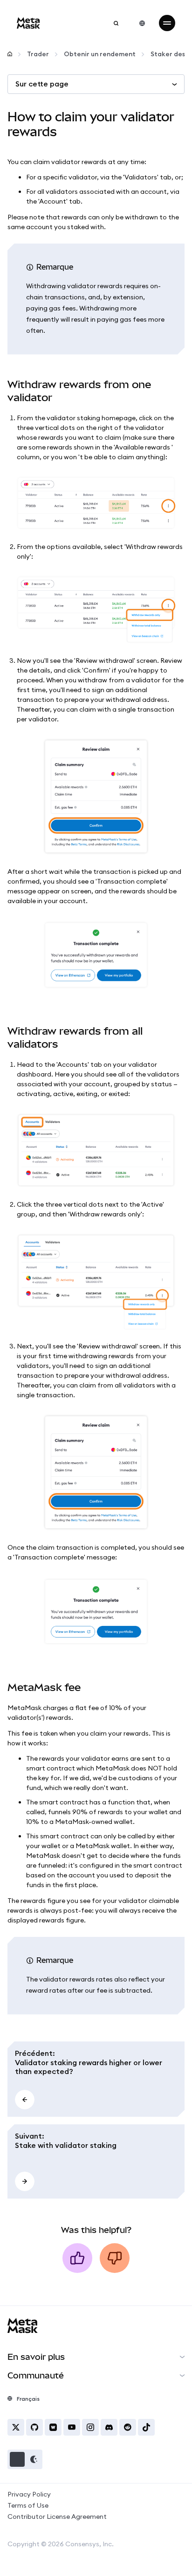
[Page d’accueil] (10, 54)
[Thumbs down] (115, 2258)
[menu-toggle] (167, 23)
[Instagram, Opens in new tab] (90, 2427)
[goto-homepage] (28, 23)
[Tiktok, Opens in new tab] (146, 2427)
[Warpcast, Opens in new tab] (53, 2427)
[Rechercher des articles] (116, 23)
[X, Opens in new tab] (16, 2427)
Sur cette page (42, 84)
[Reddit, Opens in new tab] (128, 2427)
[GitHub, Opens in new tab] (34, 2427)
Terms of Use (28, 2505)
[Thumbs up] (77, 2258)
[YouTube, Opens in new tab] (72, 2427)
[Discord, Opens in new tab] (109, 2427)
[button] (25, 2459)
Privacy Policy (29, 2494)
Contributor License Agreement (57, 2517)
